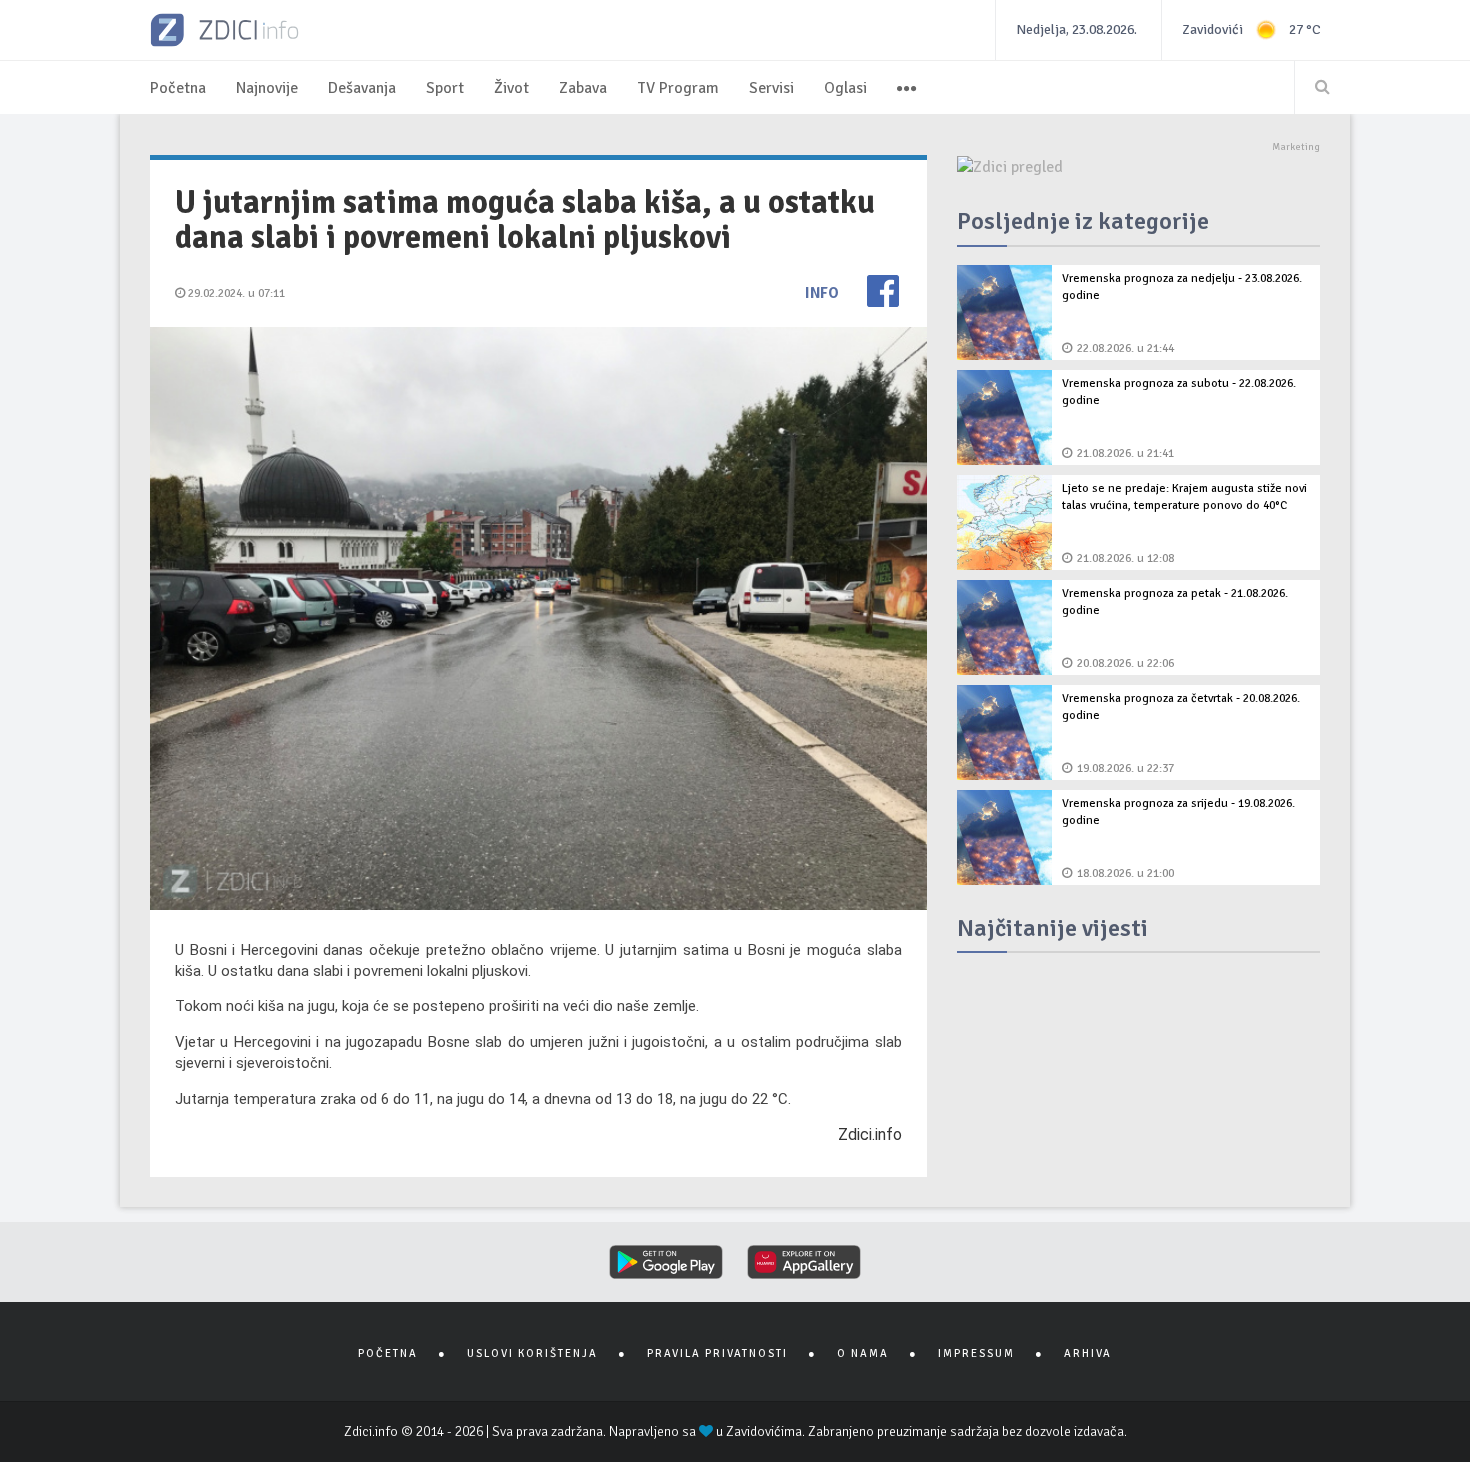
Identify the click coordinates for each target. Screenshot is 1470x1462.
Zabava (583, 88)
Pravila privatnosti (717, 1353)
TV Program (678, 88)
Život (511, 88)
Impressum (976, 1353)
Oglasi (845, 88)
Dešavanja (362, 88)
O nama (863, 1353)
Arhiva (1088, 1353)
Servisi (771, 88)
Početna (178, 88)
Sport (445, 88)
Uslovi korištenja (532, 1353)
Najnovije (267, 88)
